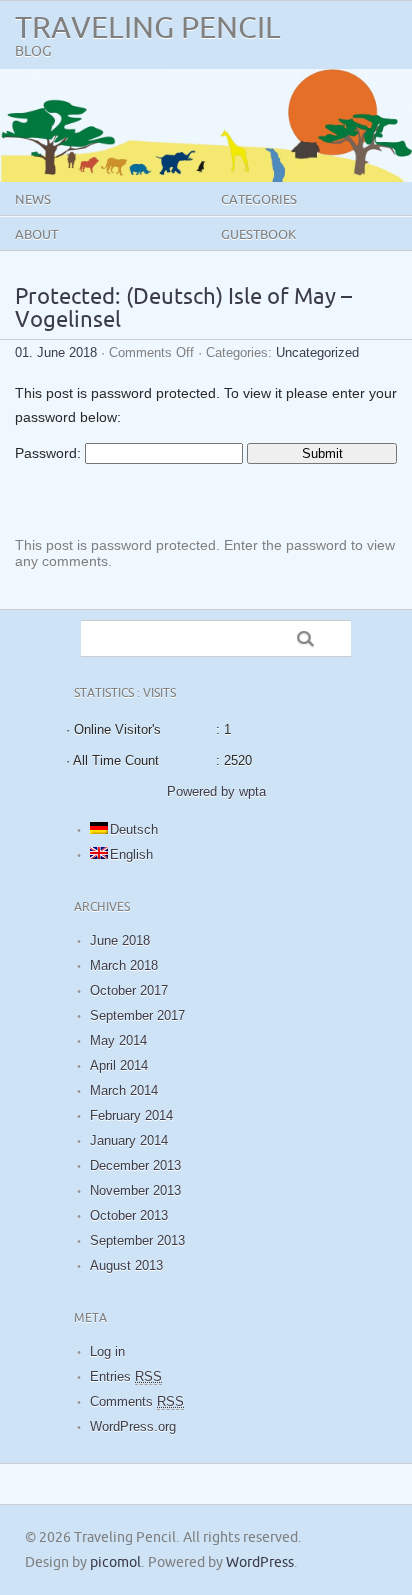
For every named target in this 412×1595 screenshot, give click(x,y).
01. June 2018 (56, 352)
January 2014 (129, 1140)
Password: (50, 453)
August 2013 (126, 1265)
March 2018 (124, 965)
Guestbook (258, 235)
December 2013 (135, 1165)
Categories (259, 200)
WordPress (260, 1562)
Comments (137, 1401)
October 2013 (129, 1215)
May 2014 (118, 1040)
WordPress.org (133, 1426)
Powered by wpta (216, 791)
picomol (115, 1562)
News (33, 200)
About (36, 235)
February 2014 (131, 1115)
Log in (107, 1351)
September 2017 (137, 1015)
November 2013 (135, 1190)
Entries (126, 1376)
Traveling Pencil (148, 28)
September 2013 (137, 1240)
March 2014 (124, 1090)
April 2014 (119, 1065)
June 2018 (120, 940)
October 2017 (129, 990)
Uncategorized (317, 352)
